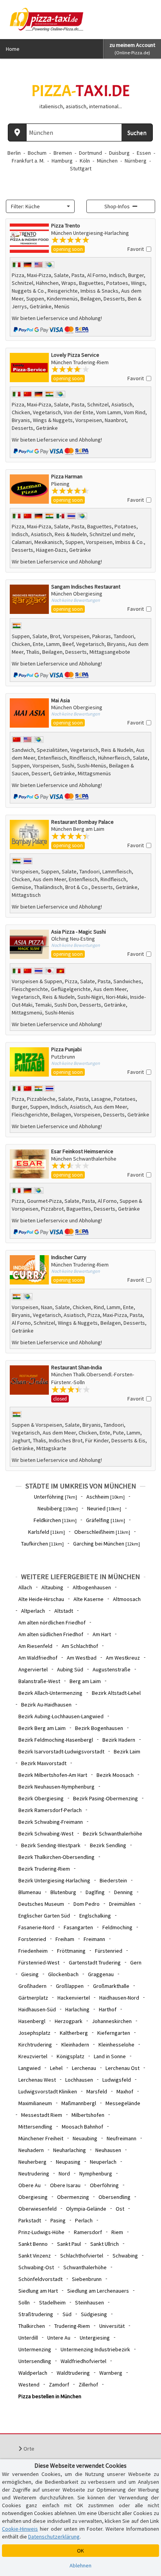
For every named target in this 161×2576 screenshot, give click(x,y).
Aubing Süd (70, 1669)
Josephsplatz (34, 2033)
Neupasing (68, 2162)
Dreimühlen (122, 1904)
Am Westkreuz (123, 1658)
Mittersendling (35, 2127)
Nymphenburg (96, 2173)
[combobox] (40, 206)
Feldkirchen (55, 1520)
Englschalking (95, 1916)
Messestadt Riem (42, 2115)
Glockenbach (63, 1974)
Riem (117, 2232)
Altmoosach (127, 1599)
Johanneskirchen (112, 2021)
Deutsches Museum (41, 1904)
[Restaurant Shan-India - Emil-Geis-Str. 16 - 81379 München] (29, 1384)
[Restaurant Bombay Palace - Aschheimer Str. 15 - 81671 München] (29, 835)
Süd (67, 2314)
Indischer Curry (69, 1257)
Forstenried (32, 1939)
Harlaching (77, 2009)
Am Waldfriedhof (38, 1658)
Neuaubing (85, 2138)
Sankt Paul (69, 2244)
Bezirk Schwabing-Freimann (51, 1822)
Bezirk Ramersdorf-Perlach (50, 1810)
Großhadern (32, 1986)
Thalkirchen (32, 2326)
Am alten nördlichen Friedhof (52, 1623)
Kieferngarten (114, 2033)
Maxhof (125, 2091)
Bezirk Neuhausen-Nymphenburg (56, 1787)
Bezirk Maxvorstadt (44, 1763)
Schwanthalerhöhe (85, 2267)
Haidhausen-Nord (119, 1998)
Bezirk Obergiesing (41, 1798)
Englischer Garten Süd (44, 1916)
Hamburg (62, 161)
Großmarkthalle (111, 1986)
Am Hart (102, 1634)
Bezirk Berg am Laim (42, 1728)
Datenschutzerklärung (54, 2537)
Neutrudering (34, 2173)
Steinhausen (89, 2302)
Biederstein (113, 1880)
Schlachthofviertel (82, 2256)
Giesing (30, 1974)
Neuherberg (32, 2162)
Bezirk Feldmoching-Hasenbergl (56, 1740)
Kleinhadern (75, 2045)
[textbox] (38, 206)
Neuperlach (103, 2162)
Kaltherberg (74, 2033)
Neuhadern (31, 2150)
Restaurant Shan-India (77, 1367)
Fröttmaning (71, 1951)
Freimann (94, 1939)
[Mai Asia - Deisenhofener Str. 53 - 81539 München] (29, 713)
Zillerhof (88, 2385)
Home (13, 49)
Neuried (104, 1508)
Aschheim (106, 1497)
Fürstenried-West (39, 1962)
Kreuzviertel (33, 2056)
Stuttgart (81, 168)
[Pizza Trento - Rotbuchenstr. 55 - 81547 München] (29, 238)
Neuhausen (108, 2150)
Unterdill (28, 2338)
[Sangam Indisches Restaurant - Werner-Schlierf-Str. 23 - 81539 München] (29, 599)
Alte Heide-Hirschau (41, 1599)
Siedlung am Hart (38, 2291)
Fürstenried (109, 1951)
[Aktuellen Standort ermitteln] (17, 132)
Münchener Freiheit (41, 2138)
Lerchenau (84, 2068)
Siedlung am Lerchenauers (98, 2291)
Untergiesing (95, 2338)
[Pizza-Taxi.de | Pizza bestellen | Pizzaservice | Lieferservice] (45, 19)
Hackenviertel (74, 1998)
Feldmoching (117, 1927)
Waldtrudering (73, 2373)
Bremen (63, 153)
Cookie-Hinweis (20, 2529)
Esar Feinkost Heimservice (82, 1151)
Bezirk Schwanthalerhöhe (113, 1834)
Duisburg (119, 153)
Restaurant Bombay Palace (82, 822)
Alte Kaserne (89, 1599)
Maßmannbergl (79, 2103)
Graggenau (101, 1974)
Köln (85, 161)
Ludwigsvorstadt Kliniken (48, 2091)
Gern (136, 1962)
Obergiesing (33, 2197)
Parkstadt (30, 2220)
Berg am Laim (85, 1681)
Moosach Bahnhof (82, 2127)
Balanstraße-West (39, 1681)
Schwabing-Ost (36, 2267)
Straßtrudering (36, 2314)
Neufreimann (122, 2138)
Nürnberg (136, 161)
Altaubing (52, 1587)
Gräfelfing (106, 1520)
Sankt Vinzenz (35, 2256)
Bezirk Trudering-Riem (44, 1869)
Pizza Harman (67, 476)
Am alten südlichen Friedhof (51, 1634)
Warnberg (111, 2373)
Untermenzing (35, 2349)
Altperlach (33, 1611)
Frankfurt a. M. (28, 161)
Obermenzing (73, 2197)
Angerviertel (33, 1669)
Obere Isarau (65, 2185)
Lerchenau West (37, 2080)
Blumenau (30, 1892)
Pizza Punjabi (66, 1049)
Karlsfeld (47, 1532)
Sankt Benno (33, 2244)
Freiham (65, 1939)
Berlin (14, 153)
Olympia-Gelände (86, 2209)
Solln (24, 2302)
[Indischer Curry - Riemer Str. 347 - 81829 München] (29, 1270)
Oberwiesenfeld (38, 2209)
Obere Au (30, 2185)
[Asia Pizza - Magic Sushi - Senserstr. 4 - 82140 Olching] (29, 944)
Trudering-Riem (72, 2326)
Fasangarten (78, 1927)
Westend (29, 2385)
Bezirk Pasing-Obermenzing (106, 1798)
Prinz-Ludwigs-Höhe (41, 2232)
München (107, 161)
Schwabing (125, 2256)
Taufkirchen (42, 1544)
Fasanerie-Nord (36, 1927)
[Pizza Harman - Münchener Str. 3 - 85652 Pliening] (29, 489)
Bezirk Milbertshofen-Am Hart (53, 1775)
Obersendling (114, 2197)
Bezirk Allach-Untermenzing (50, 1693)
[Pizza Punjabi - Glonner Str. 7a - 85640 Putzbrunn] (29, 1062)
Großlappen (70, 1986)
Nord (64, 2173)
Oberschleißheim (102, 1532)
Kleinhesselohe (116, 2045)
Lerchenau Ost (123, 2068)
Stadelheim (52, 2302)
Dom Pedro (87, 1904)
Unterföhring (55, 1497)
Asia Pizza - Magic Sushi (79, 932)
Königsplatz (71, 2056)
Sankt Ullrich (105, 2244)
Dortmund (90, 153)
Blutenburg (63, 1892)
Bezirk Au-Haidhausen (46, 1705)
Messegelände (123, 2103)
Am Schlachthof (80, 1646)
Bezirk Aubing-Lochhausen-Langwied (61, 1716)
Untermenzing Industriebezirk (95, 2349)
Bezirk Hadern (119, 1740)
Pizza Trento (66, 225)
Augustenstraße (112, 1669)
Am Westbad (82, 1658)
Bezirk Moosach (115, 1775)
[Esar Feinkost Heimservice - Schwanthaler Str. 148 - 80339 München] (29, 1164)
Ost (120, 2209)
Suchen (137, 132)
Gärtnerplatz (33, 1998)
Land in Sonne (110, 2056)
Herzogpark (69, 2021)
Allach (25, 1587)
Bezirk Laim (127, 1751)
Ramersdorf (88, 2232)
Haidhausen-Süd (37, 2009)
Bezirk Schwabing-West (46, 1834)
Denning (123, 1892)
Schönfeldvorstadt (40, 2279)
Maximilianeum (35, 2103)
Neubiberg (58, 1508)
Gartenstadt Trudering (95, 1962)
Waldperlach (33, 2373)
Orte (28, 2449)
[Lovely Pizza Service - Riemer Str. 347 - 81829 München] (29, 368)
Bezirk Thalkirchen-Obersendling (56, 1857)
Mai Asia (61, 700)
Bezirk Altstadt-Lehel (116, 1693)
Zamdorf (59, 2385)
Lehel (56, 2068)
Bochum (37, 153)
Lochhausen (79, 2080)
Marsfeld (97, 2091)
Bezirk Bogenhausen (99, 1728)
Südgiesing (94, 2314)
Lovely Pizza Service (75, 355)
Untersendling (35, 2361)
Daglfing (95, 1892)
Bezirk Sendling (108, 1845)
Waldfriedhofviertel (83, 2361)
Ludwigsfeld (117, 2080)
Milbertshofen (88, 2115)
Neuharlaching (70, 2150)
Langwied (30, 2068)
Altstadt (64, 1611)
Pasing (58, 2220)
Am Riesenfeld (35, 1646)
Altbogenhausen (92, 1587)
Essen (144, 153)
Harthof (108, 2009)
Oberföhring (104, 2185)
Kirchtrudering (35, 2045)
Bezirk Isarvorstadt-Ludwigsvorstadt (61, 1751)
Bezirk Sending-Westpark (51, 1845)
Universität (112, 2326)
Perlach (84, 2220)
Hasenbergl (32, 2021)
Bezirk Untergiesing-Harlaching (54, 1880)
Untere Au (59, 2338)
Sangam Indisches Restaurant (86, 587)
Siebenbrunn (87, 2279)
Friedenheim (33, 1951)
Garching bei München (106, 1544)
